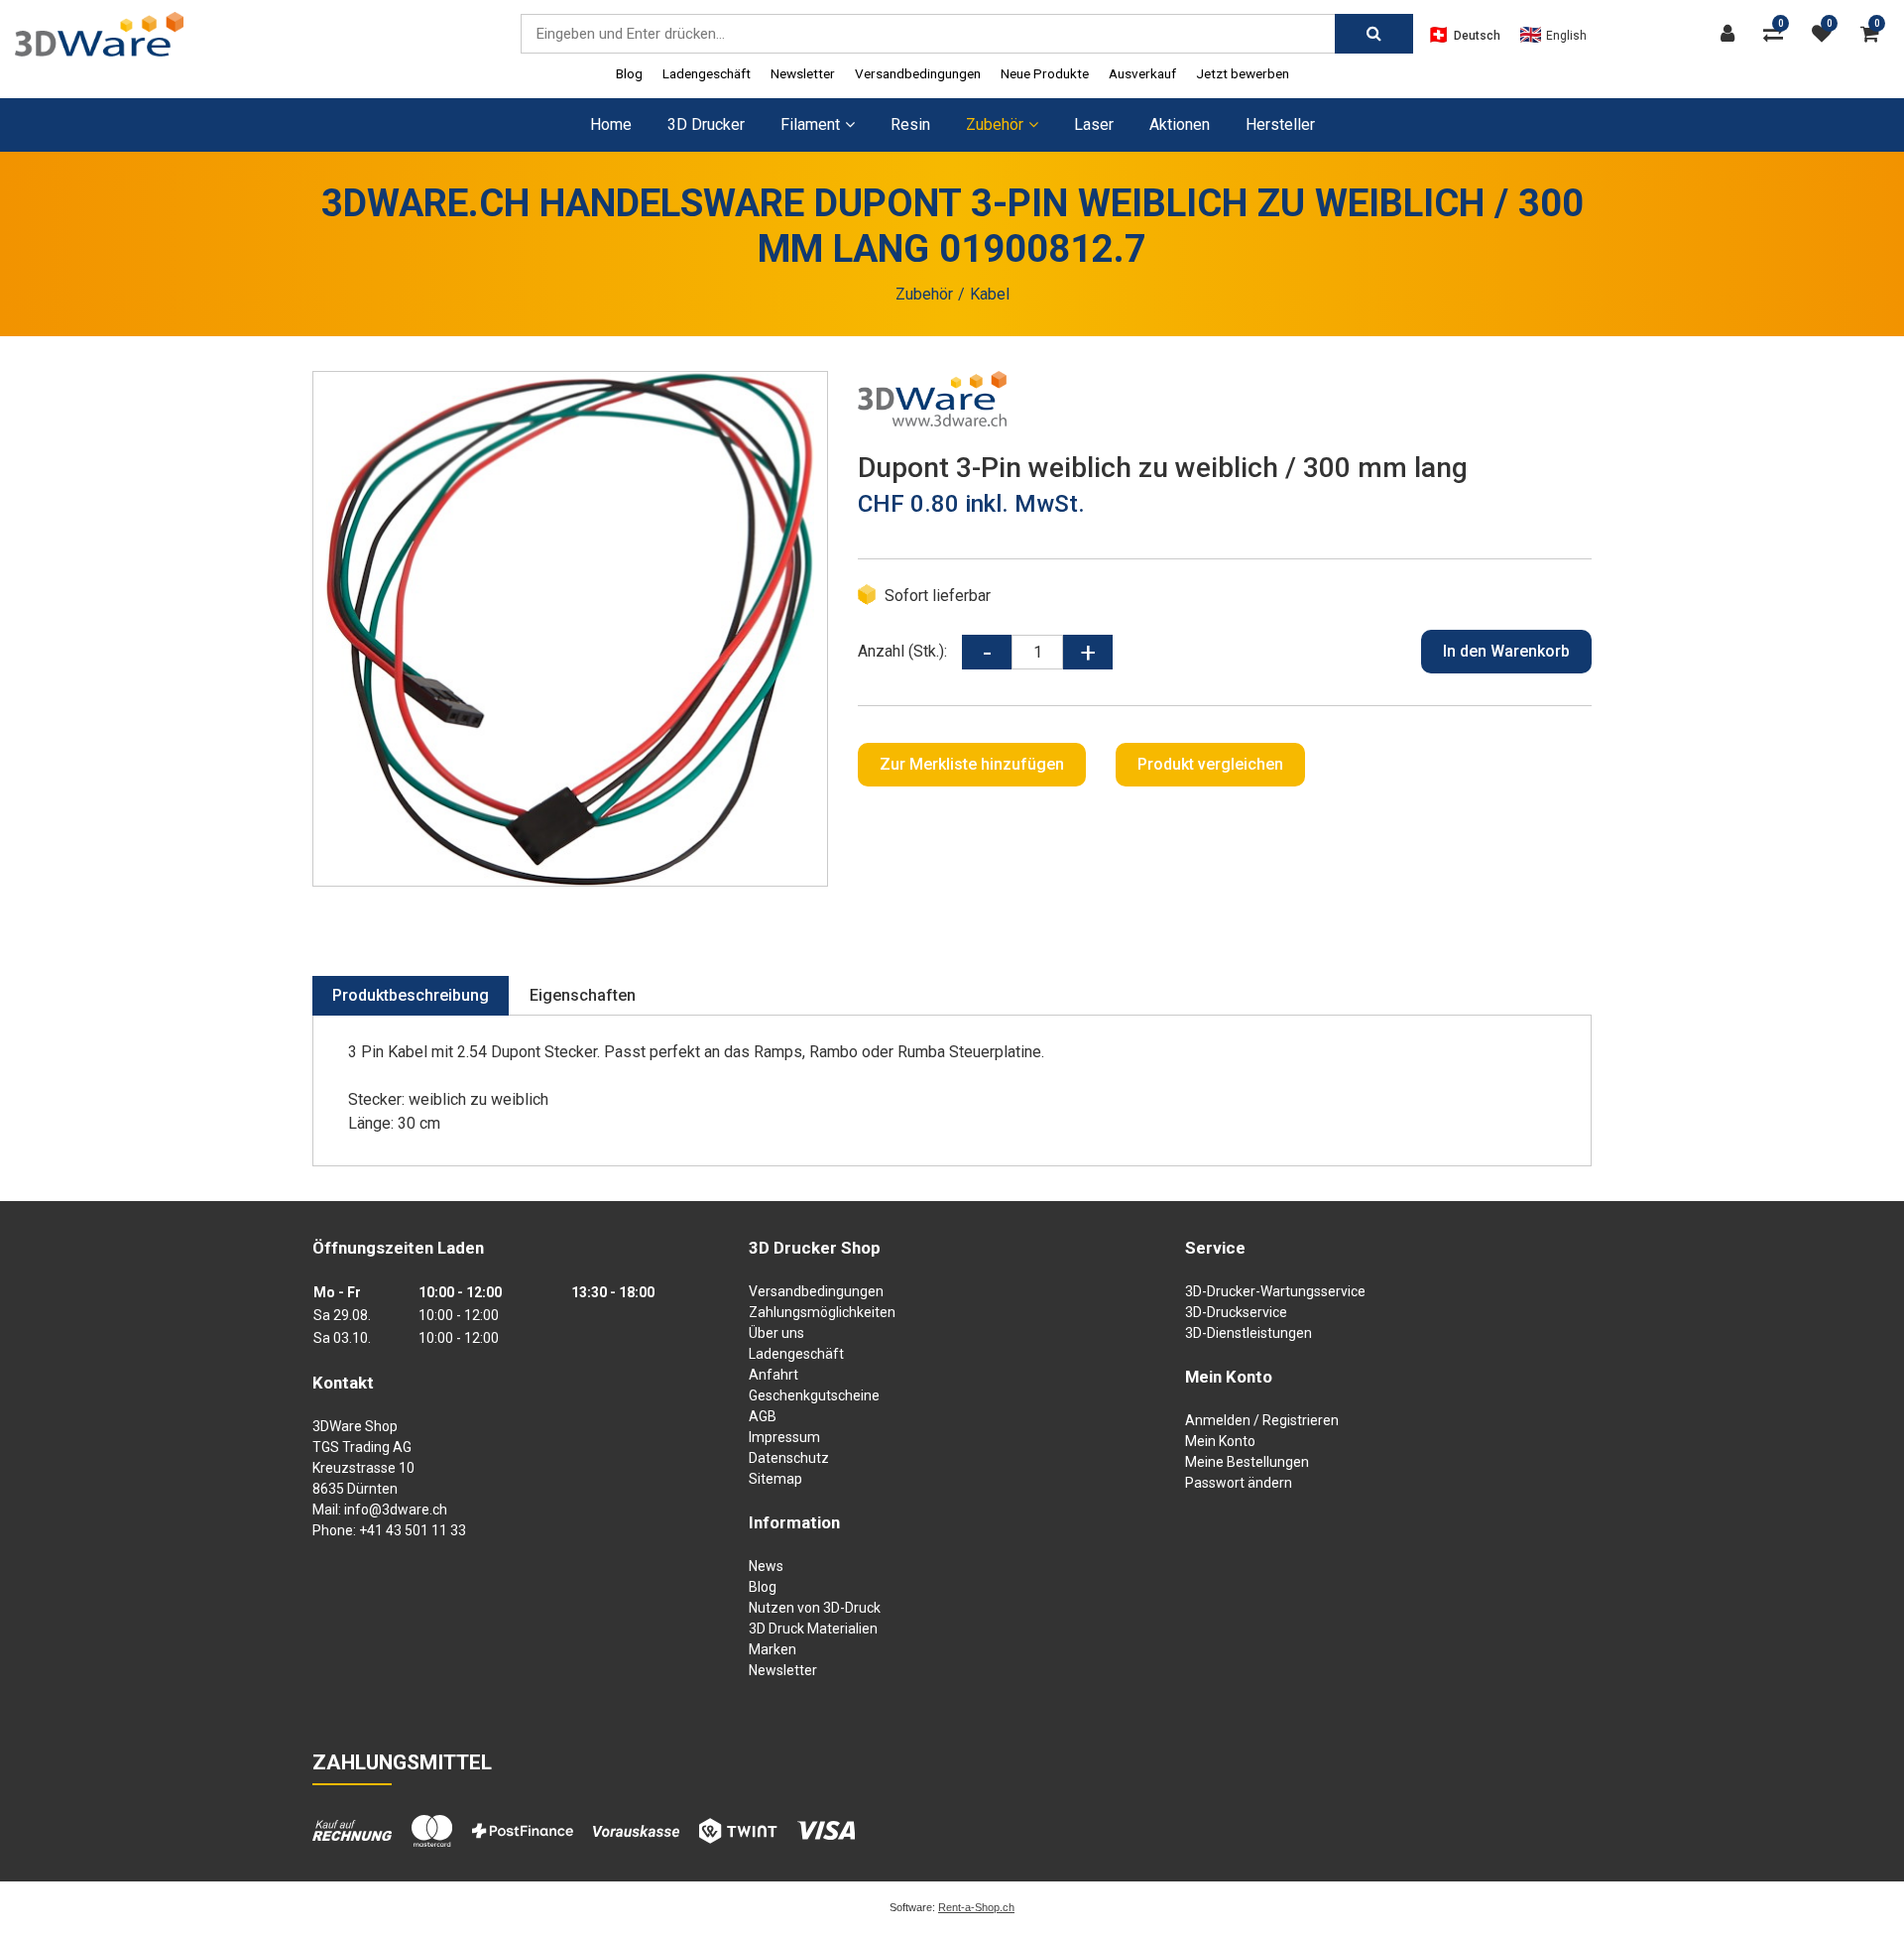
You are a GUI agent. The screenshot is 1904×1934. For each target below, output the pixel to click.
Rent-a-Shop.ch (976, 1907)
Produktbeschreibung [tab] (411, 995)
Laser (1094, 124)
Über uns (776, 1333)
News (766, 1566)
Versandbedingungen (918, 73)
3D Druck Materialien (813, 1629)
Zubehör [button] (995, 124)
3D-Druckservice (1236, 1312)
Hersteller (1280, 124)
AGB (763, 1416)
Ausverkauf (1142, 73)
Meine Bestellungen (1247, 1462)
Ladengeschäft (707, 73)
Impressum (784, 1437)
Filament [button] (810, 124)
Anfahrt (773, 1375)
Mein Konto (1220, 1441)
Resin (910, 124)
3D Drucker (706, 124)
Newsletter (803, 73)
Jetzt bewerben (1243, 73)
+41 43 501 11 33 (413, 1530)
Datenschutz (789, 1458)
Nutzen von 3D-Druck (815, 1608)
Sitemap (775, 1479)
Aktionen (1180, 124)
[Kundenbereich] (1732, 34)
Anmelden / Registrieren (1262, 1420)
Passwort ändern (1239, 1483)
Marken (773, 1649)
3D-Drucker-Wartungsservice (1275, 1291)
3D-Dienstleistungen (1249, 1333)
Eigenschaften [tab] (583, 995)
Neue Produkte (1045, 73)
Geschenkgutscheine (814, 1395)
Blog (629, 73)
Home (611, 124)
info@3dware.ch (396, 1510)
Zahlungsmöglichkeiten (822, 1312)
